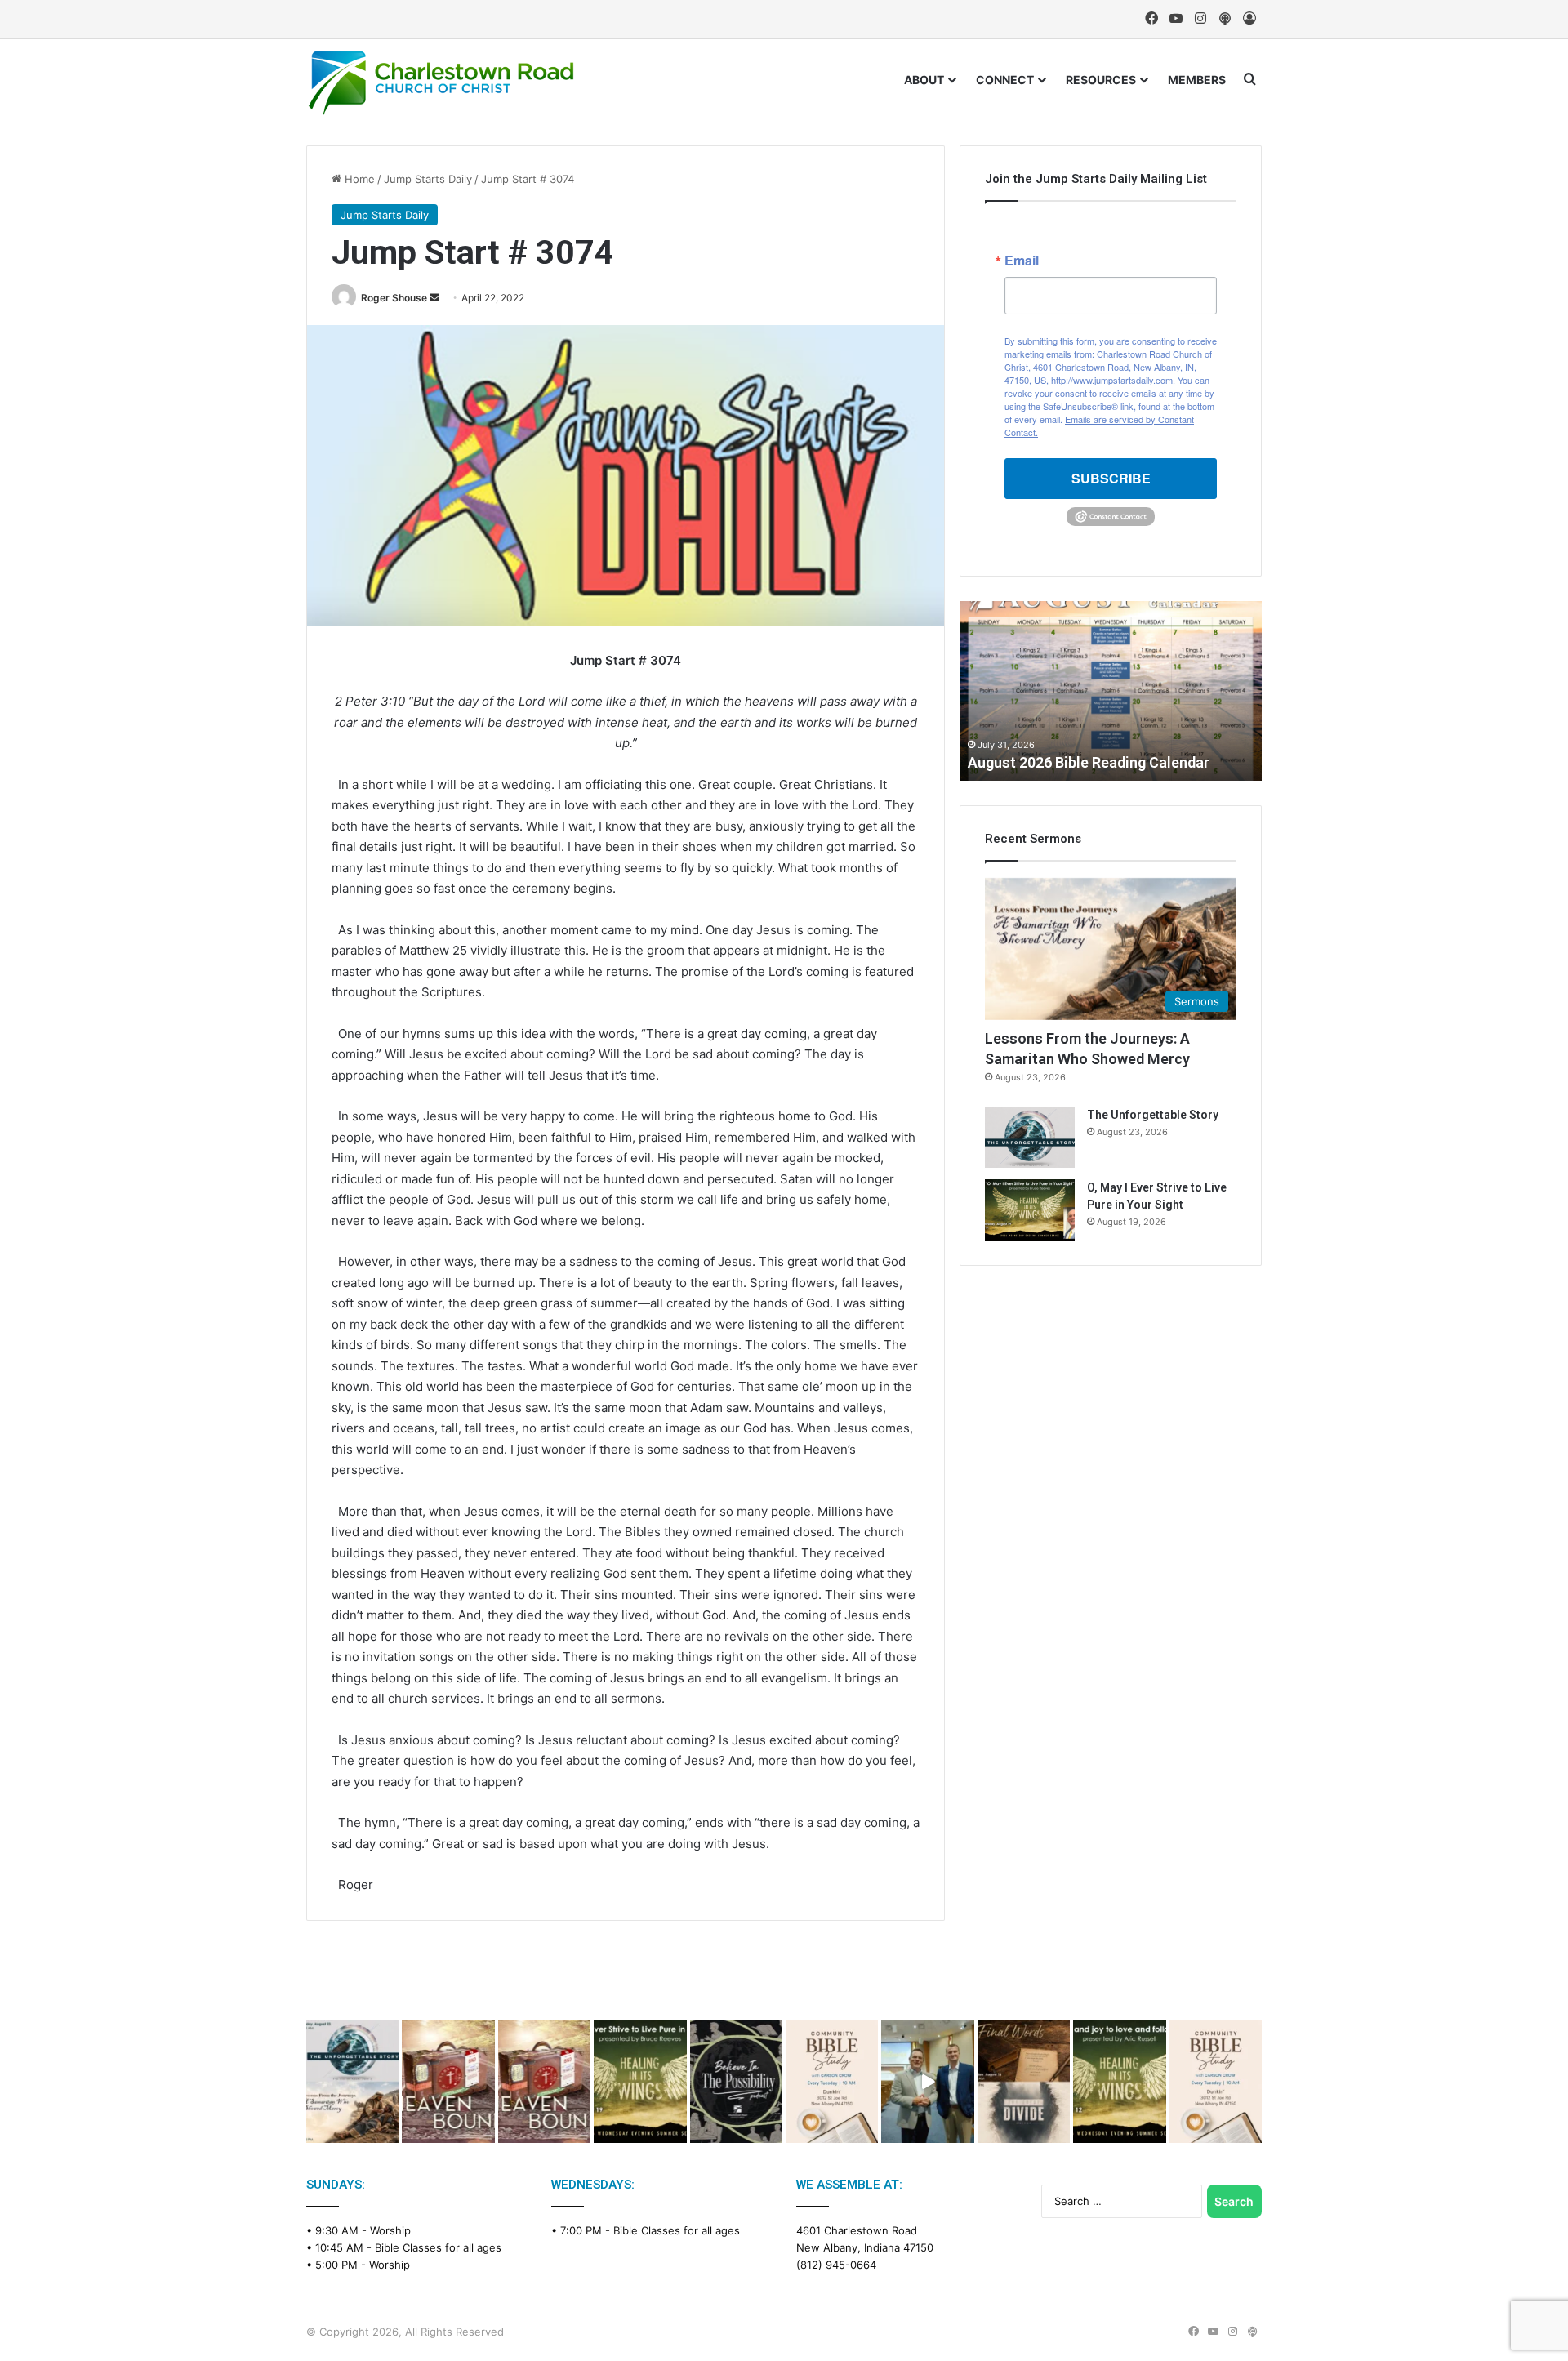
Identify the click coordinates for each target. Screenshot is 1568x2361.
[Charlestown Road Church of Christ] (441, 83)
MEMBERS (1197, 80)
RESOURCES (1101, 80)
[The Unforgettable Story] (1030, 1137)
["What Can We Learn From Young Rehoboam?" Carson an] (448, 2082)
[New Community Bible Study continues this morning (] (832, 2082)
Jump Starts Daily (428, 179)
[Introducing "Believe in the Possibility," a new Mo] (736, 2082)
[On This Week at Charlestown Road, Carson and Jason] (544, 2082)
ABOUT (924, 80)
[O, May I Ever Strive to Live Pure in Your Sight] (1030, 1210)
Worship (390, 2230)
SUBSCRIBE (1111, 478)
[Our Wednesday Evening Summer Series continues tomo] (640, 2082)
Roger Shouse (394, 298)
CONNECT (1005, 80)
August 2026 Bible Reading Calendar (1089, 762)
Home (358, 179)
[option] (1111, 691)
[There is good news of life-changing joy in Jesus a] (927, 2082)
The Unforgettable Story (1153, 1115)
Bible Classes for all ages (438, 2247)
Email (1022, 261)
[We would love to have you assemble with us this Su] (352, 2082)
